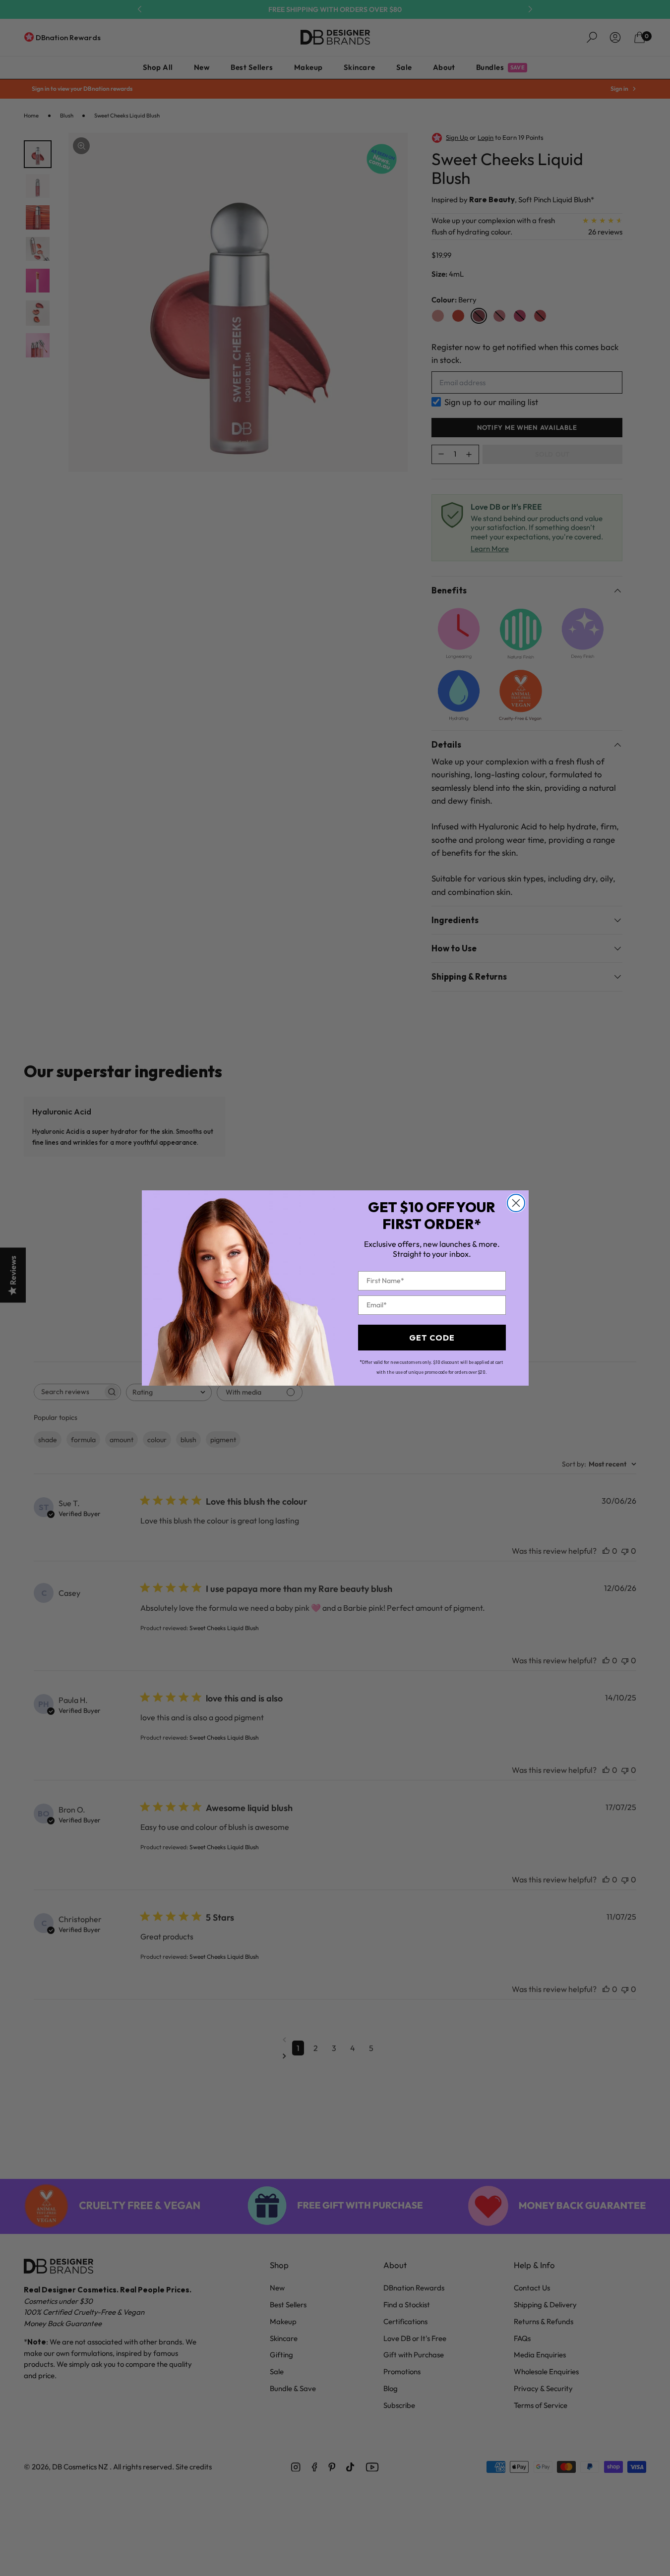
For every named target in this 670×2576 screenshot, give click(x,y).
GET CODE (432, 1338)
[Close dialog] (516, 1203)
